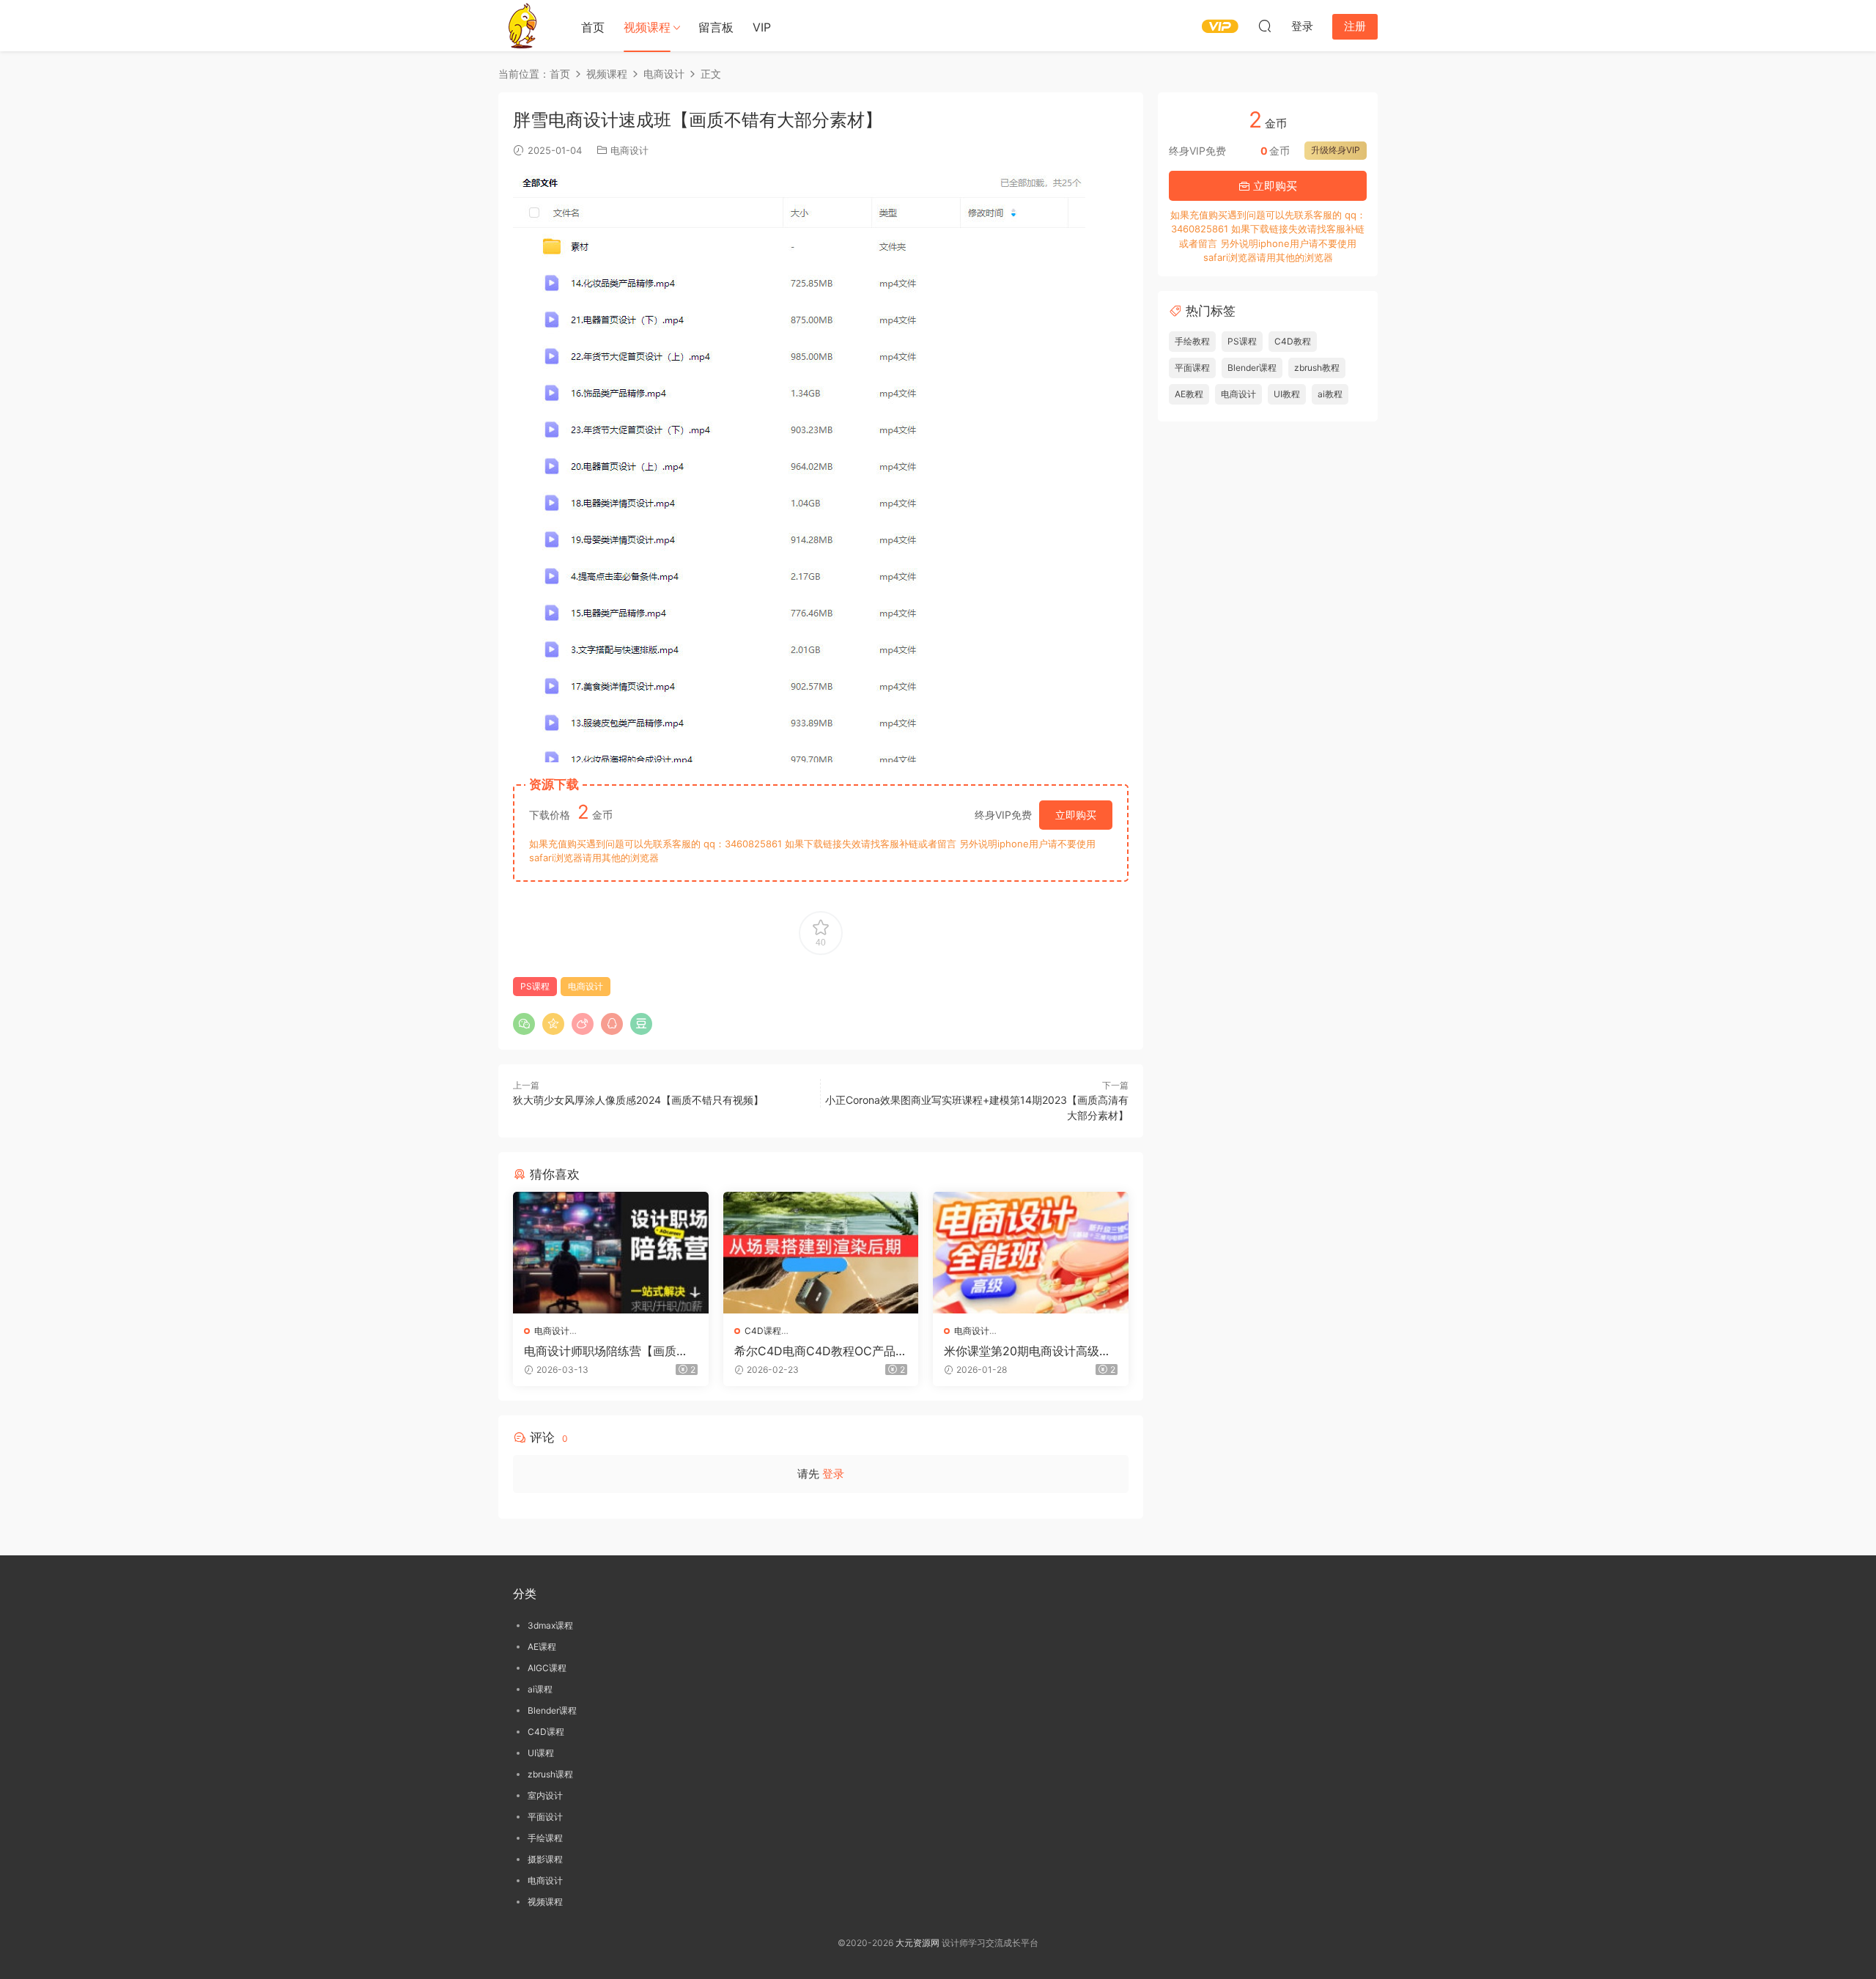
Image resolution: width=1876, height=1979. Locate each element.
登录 (833, 1474)
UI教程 (1287, 394)
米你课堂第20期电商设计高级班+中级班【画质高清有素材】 (1027, 1351)
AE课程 (542, 1647)
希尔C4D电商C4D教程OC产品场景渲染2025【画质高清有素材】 (821, 1351)
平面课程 (1192, 368)
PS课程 (535, 986)
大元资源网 (917, 1943)
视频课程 (647, 27)
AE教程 (1189, 394)
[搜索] (1265, 26)
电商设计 (629, 150)
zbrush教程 (1317, 368)
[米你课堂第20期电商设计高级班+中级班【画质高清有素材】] (1031, 1253)
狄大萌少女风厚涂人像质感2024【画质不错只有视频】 (638, 1100)
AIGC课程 (547, 1668)
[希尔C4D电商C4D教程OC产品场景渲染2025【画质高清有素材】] (821, 1253)
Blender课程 (1252, 368)
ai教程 (1330, 394)
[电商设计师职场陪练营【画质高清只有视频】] (611, 1253)
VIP (762, 27)
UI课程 (541, 1753)
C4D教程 (1293, 341)
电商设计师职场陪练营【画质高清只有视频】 (606, 1351)
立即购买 (1076, 815)
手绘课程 (545, 1838)
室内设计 (545, 1795)
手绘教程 (1192, 341)
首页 (593, 27)
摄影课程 (545, 1859)
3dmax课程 (550, 1625)
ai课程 (540, 1689)
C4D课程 (763, 1331)
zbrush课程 (550, 1774)
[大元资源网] (524, 26)
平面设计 (545, 1817)
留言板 (716, 27)
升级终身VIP (1336, 150)
